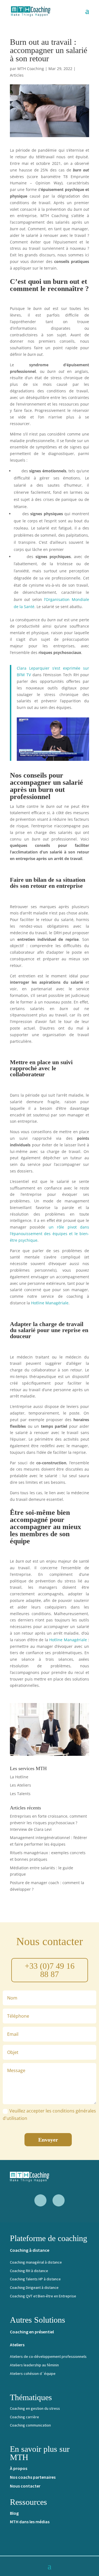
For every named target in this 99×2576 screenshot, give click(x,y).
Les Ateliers (20, 1785)
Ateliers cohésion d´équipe (33, 2373)
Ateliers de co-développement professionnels (48, 2356)
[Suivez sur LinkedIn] (40, 2200)
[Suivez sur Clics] (59, 2200)
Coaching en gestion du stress (35, 2408)
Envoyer (48, 2140)
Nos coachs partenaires (33, 2477)
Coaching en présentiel (32, 2332)
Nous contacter (25, 2486)
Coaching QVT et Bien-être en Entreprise (43, 2296)
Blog (14, 2513)
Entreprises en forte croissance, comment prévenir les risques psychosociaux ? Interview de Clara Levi (48, 1823)
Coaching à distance (30, 2250)
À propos (19, 2468)
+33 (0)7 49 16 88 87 (50, 1970)
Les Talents (20, 1794)
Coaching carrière (24, 2417)
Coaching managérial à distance (36, 2262)
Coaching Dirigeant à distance (34, 2287)
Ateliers (17, 2345)
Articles (17, 75)
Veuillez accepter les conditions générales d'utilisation (49, 2115)
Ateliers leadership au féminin (34, 2365)
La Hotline (19, 1777)
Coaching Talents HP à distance (35, 2279)
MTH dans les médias (30, 2522)
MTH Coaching (31, 69)
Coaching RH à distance (29, 2271)
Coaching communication (30, 2425)
